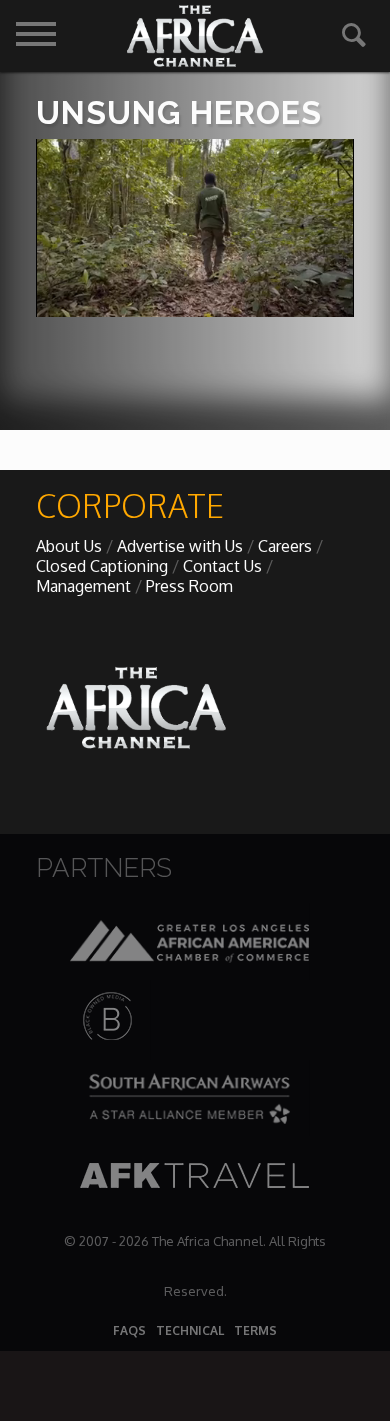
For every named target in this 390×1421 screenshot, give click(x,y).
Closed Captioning (102, 566)
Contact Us (222, 566)
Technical (190, 1330)
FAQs (129, 1330)
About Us (69, 546)
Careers (285, 546)
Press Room (189, 586)
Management (83, 586)
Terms (255, 1330)
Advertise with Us (180, 546)
